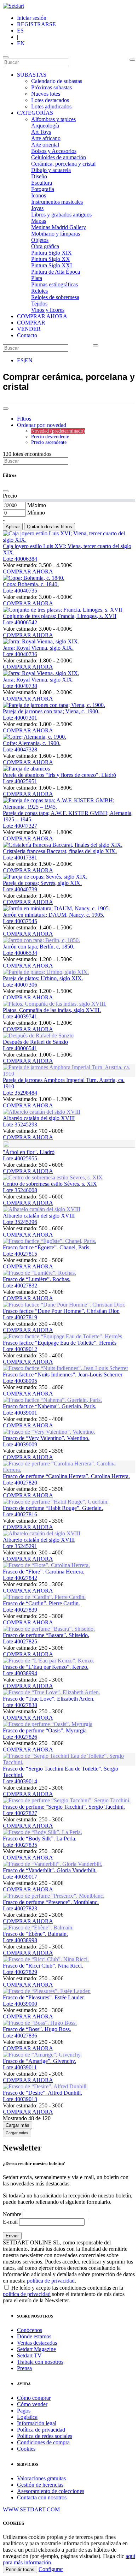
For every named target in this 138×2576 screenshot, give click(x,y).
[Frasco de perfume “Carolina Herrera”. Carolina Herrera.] (69, 1470)
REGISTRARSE (36, 24)
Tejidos (39, 304)
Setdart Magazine (36, 2349)
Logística (27, 2417)
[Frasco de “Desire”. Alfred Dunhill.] (45, 2086)
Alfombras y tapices (53, 119)
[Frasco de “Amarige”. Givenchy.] (42, 2055)
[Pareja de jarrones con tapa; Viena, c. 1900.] (54, 705)
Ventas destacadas (37, 2343)
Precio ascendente (49, 442)
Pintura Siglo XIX (51, 253)
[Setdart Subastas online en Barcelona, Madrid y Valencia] (13, 6)
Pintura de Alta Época (56, 272)
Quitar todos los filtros (50, 527)
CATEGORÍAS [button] (35, 113)
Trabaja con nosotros (40, 2362)
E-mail (10, 2222)
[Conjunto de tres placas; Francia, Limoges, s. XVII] (62, 610)
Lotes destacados (50, 100)
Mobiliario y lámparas (56, 234)
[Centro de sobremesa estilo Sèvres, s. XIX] (53, 1177)
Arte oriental (45, 145)
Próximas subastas (51, 87)
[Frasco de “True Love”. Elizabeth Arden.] (51, 1692)
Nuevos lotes (46, 94)
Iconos (39, 195)
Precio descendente (50, 437)
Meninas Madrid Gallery (59, 227)
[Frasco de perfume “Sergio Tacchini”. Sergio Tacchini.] (67, 1800)
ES (20, 31)
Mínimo (36, 513)
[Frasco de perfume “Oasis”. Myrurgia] (48, 1724)
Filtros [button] (24, 419)
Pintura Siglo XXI (51, 265)
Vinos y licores (48, 310)
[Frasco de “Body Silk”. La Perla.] (42, 1832)
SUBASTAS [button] (32, 75)
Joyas (37, 208)
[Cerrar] (6, 491)
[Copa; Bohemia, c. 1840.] (34, 578)
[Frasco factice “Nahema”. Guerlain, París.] (52, 1400)
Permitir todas (20, 2569)
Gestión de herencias (40, 2485)
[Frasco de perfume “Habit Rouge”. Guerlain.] (56, 1502)
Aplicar (13, 527)
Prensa (24, 2368)
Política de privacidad (41, 2430)
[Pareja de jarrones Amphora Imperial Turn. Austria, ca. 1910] (69, 1074)
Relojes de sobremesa (55, 297)
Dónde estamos (34, 2336)
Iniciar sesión (32, 18)
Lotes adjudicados (51, 106)
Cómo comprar (34, 2398)
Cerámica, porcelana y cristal (63, 164)
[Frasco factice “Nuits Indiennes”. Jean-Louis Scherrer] (65, 1368)
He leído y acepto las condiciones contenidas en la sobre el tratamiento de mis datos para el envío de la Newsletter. (64, 2294)
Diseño (39, 176)
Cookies (26, 2449)
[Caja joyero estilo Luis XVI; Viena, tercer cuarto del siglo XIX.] (69, 540)
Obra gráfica (45, 246)
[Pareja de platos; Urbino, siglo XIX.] (46, 972)
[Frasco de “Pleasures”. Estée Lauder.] (47, 1991)
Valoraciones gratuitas (41, 2478)
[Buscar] (132, 60)
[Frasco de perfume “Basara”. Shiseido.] (49, 1629)
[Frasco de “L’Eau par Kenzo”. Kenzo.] (48, 1661)
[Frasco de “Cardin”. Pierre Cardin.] (44, 1597)
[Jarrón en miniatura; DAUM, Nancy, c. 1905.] (56, 908)
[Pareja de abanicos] (26, 769)
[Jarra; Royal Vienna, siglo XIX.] (41, 641)
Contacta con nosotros (42, 2497)
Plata (37, 278)
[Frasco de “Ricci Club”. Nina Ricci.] (46, 1959)
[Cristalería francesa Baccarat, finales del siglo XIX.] (63, 845)
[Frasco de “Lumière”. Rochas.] (39, 1273)
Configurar (51, 2569)
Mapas (39, 221)
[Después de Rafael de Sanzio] (38, 1036)
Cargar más (18, 2125)
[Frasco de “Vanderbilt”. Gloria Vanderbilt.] (53, 1864)
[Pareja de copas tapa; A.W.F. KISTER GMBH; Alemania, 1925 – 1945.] (69, 807)
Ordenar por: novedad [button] (42, 425)
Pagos (24, 2411)
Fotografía (43, 189)
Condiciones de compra (43, 2442)
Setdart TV (29, 2355)
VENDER (29, 329)
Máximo (37, 505)
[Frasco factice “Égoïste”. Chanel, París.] (50, 1241)
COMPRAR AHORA (42, 316)
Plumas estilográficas (54, 284)
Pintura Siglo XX (51, 259)
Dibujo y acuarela (51, 170)
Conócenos (30, 2330)
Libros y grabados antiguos (61, 215)
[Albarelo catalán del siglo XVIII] (42, 1112)
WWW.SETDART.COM (31, 2509)
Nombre (12, 2214)
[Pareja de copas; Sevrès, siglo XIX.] (45, 877)
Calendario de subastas (57, 81)
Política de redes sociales (45, 2436)
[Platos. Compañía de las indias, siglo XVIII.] (55, 1004)
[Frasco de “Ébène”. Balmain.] (38, 1927)
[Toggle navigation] (6, 57)
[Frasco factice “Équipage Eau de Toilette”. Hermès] (62, 1336)
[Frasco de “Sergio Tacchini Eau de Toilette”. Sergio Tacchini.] (69, 1762)
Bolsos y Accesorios (54, 151)
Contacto (27, 335)
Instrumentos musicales (57, 202)
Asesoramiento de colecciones (51, 2491)
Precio (10, 496)
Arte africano (46, 138)
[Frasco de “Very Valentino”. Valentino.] (49, 1432)
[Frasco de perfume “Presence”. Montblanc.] (54, 1896)
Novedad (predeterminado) (58, 431)
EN (21, 43)
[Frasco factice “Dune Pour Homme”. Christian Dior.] (64, 1305)
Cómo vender (32, 2404)
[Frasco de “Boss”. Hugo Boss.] (40, 2023)
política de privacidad (51, 2281)
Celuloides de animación (59, 157)
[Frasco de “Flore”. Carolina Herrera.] (46, 1565)
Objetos (40, 240)
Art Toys (41, 132)
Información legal (37, 2423)
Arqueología (45, 126)
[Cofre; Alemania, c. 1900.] (34, 737)
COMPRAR (31, 323)
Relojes (39, 291)
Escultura (42, 183)
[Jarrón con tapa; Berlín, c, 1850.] (41, 940)
